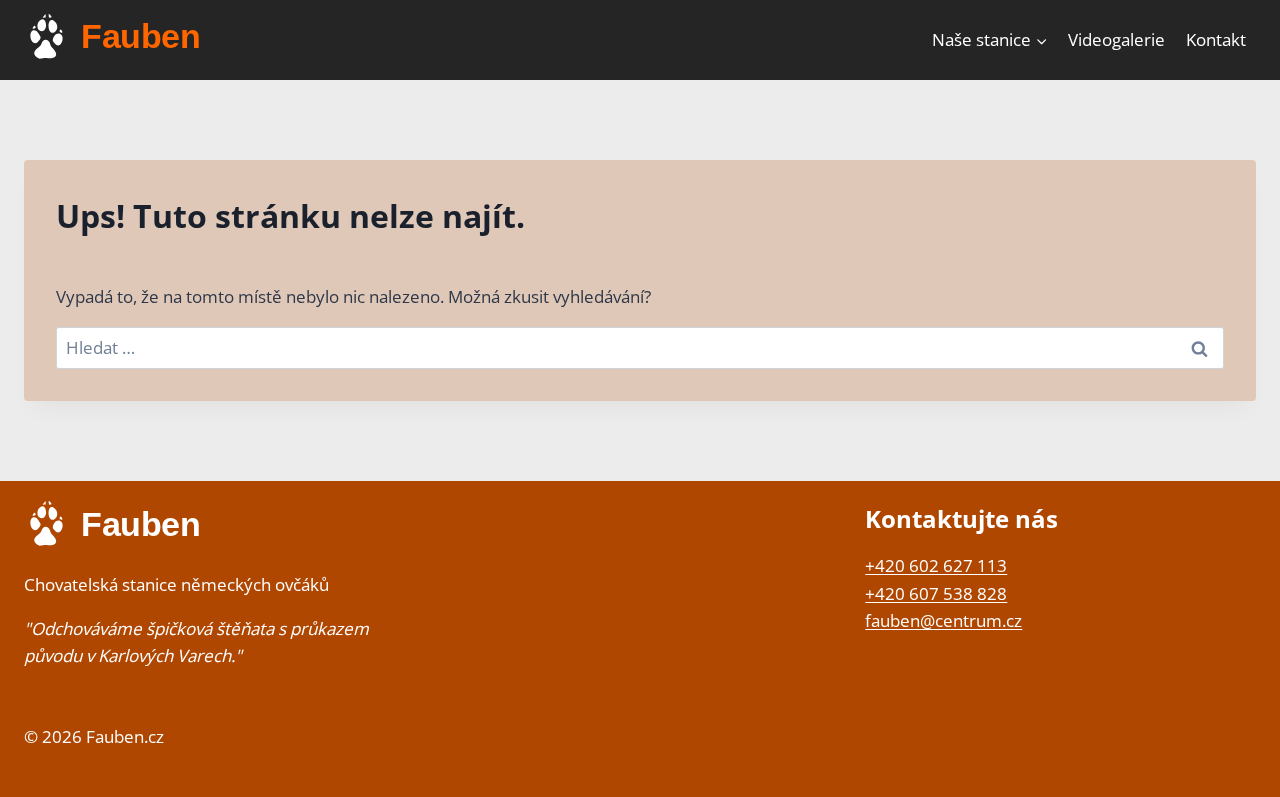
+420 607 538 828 (936, 593)
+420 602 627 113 (936, 565)
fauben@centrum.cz (943, 620)
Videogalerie (1116, 39)
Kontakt (1216, 39)
